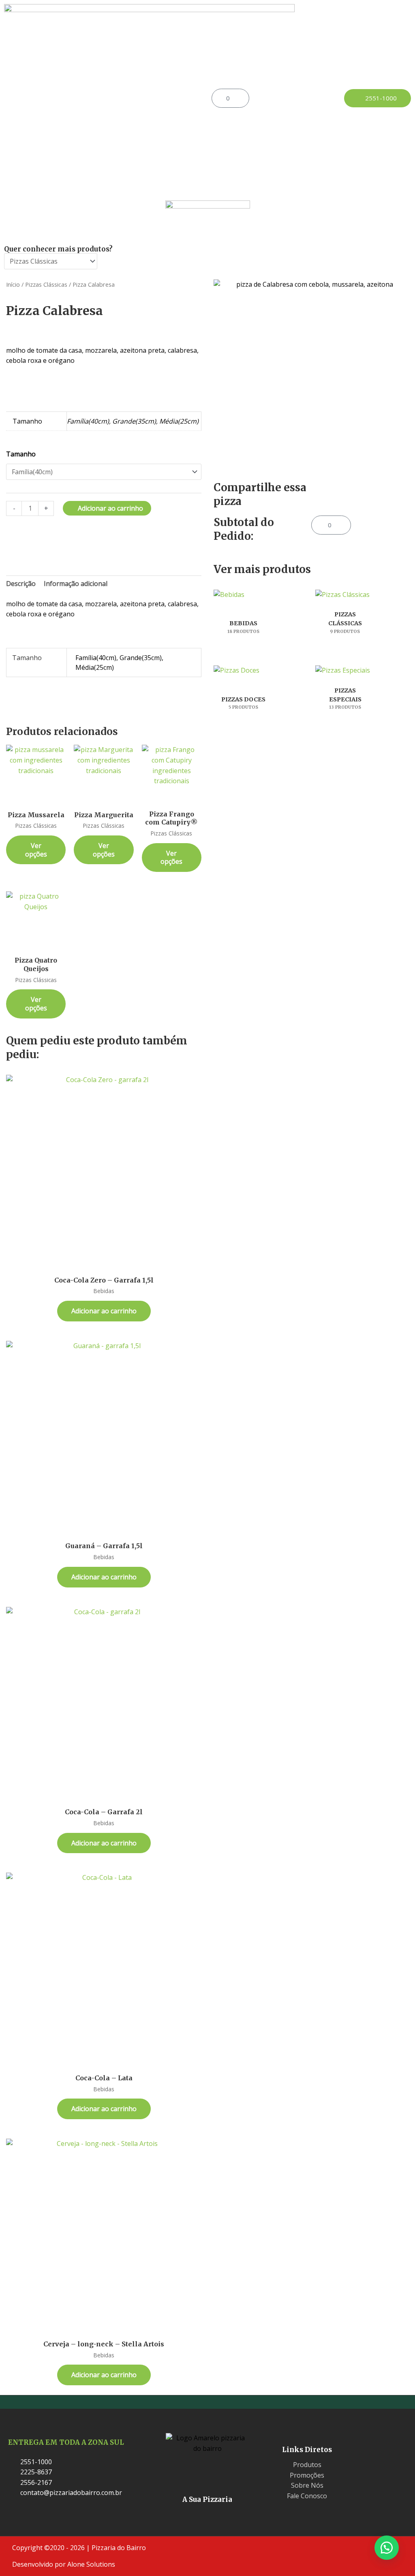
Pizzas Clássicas (46, 284)
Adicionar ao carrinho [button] (104, 1311)
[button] (156, 98)
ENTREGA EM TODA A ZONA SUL (66, 2442)
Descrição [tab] (21, 584)
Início (13, 284)
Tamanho (21, 454)
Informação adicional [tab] (76, 584)
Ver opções (36, 850)
